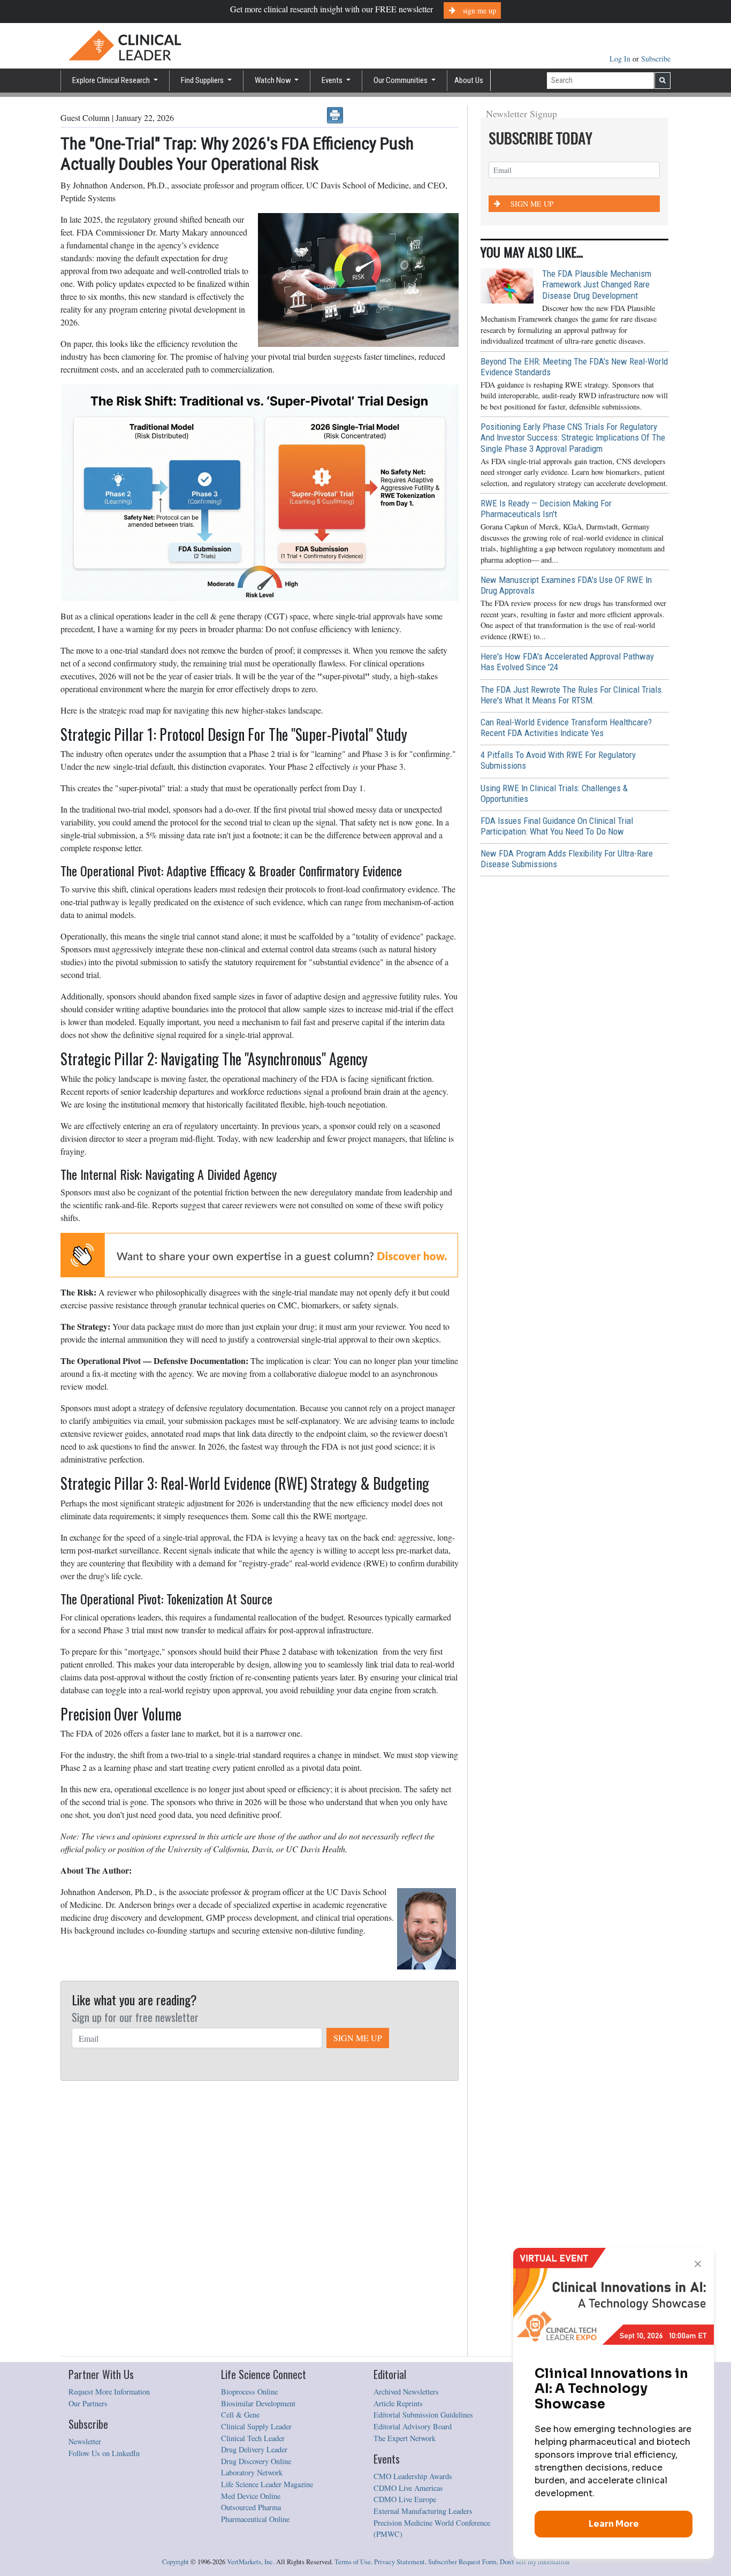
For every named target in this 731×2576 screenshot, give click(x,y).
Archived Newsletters (406, 2392)
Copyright (176, 2562)
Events (333, 80)
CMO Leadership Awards (413, 2476)
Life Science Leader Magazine (267, 2484)
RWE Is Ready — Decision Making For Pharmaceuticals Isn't (546, 509)
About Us (469, 80)
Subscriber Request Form (462, 2562)
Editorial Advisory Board (413, 2426)
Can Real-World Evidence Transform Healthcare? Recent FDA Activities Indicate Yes (566, 728)
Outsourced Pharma (251, 2507)
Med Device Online (251, 2496)
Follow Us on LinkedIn (104, 2453)
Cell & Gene (240, 2415)
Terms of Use (353, 2562)
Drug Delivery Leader (254, 2449)
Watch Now (274, 80)
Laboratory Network (252, 2472)
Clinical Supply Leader (256, 2426)
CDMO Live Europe (405, 2499)
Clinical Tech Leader (253, 2438)
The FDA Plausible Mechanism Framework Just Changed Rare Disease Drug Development (597, 284)
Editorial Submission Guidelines (423, 2415)
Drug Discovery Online (256, 2461)
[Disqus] (260, 2219)
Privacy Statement (399, 2562)
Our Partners (88, 2403)
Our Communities (401, 80)
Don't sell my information (535, 2562)
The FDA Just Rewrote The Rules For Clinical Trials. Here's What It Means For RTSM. (572, 695)
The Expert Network (405, 2438)
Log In (621, 59)
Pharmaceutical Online (255, 2519)
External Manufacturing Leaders (423, 2511)
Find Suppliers (203, 80)
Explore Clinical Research (112, 80)
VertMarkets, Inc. (251, 2562)
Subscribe (656, 59)
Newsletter (85, 2441)
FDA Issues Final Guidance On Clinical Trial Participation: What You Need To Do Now (557, 826)
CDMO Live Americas (408, 2488)
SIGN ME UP (358, 2038)
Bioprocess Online (249, 2392)
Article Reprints (398, 2403)
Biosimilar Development (258, 2403)
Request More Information (109, 2392)
